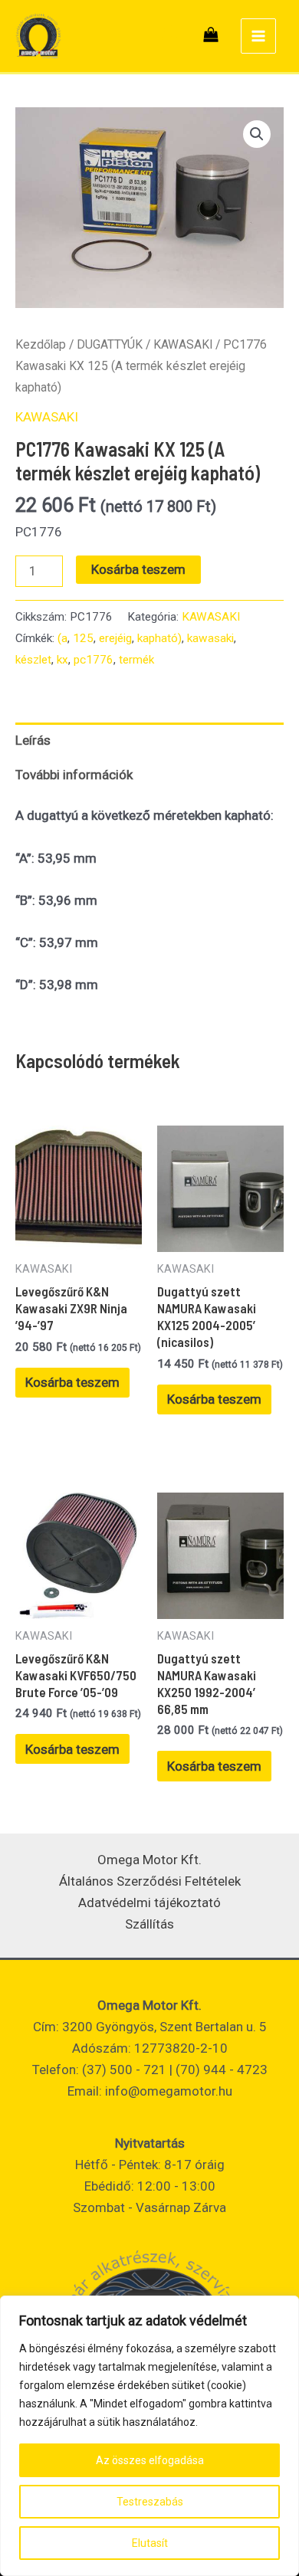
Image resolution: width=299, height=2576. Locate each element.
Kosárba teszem (138, 569)
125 (83, 638)
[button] (257, 134)
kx (62, 660)
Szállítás (149, 1924)
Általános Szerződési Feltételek (150, 1881)
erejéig (115, 638)
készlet (33, 660)
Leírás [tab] (33, 740)
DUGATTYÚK (110, 344)
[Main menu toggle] (258, 36)
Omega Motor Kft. (149, 1860)
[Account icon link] (170, 36)
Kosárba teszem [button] (72, 1382)
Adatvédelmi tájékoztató (149, 1903)
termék (136, 660)
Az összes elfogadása (150, 2460)
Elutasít (150, 2543)
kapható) (159, 638)
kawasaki (210, 638)
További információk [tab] (74, 775)
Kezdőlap (41, 344)
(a (62, 638)
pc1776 (94, 660)
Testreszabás (150, 2502)
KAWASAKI (183, 344)
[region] (149, 2436)
